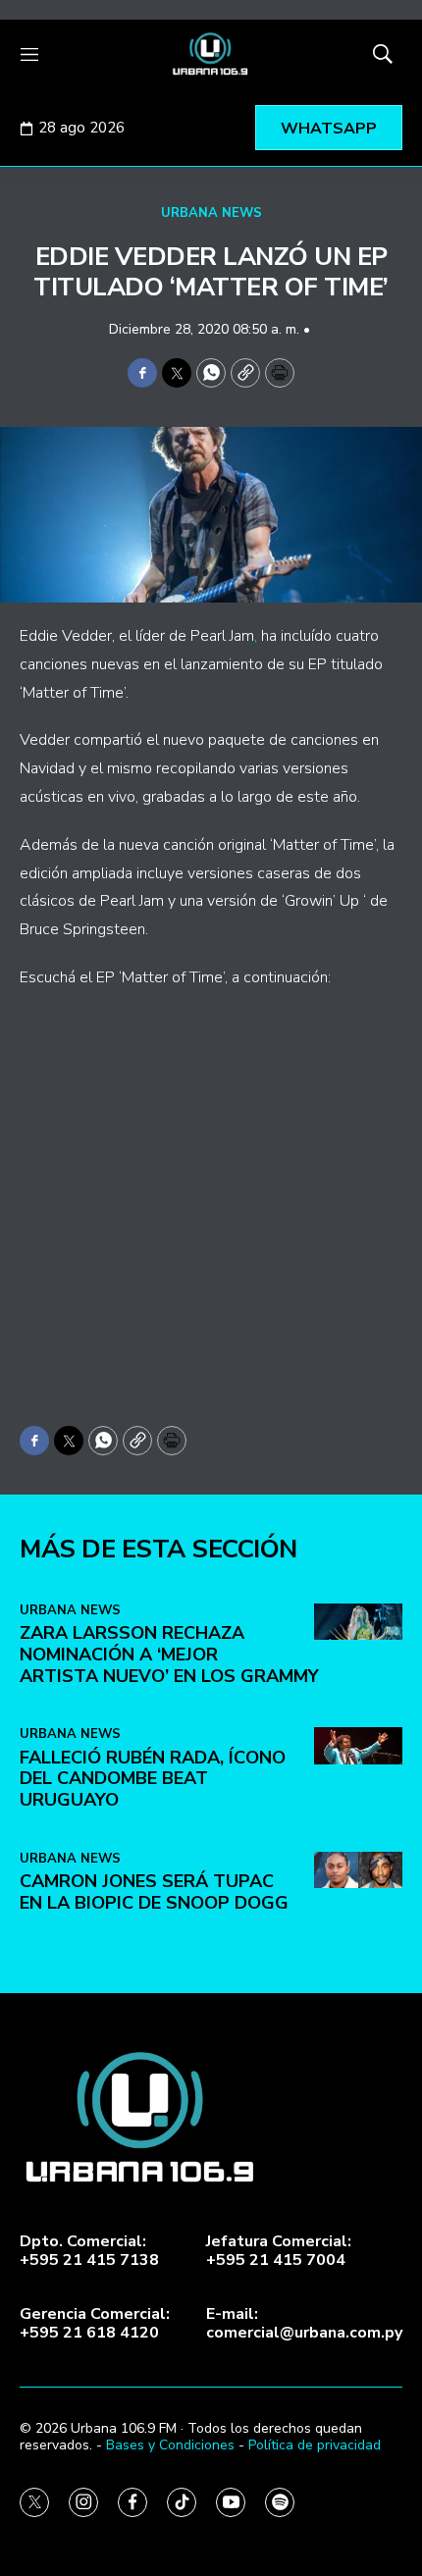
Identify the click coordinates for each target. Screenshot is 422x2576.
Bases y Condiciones (170, 2445)
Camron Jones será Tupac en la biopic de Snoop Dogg (154, 1892)
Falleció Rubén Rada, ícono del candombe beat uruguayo (153, 1779)
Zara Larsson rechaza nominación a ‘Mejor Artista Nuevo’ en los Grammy (169, 1654)
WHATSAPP (329, 129)
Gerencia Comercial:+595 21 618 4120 (95, 2324)
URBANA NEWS (211, 213)
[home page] (211, 54)
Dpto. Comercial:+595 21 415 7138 (89, 2251)
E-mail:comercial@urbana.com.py (304, 2324)
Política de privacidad (315, 2445)
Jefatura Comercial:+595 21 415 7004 (279, 2251)
